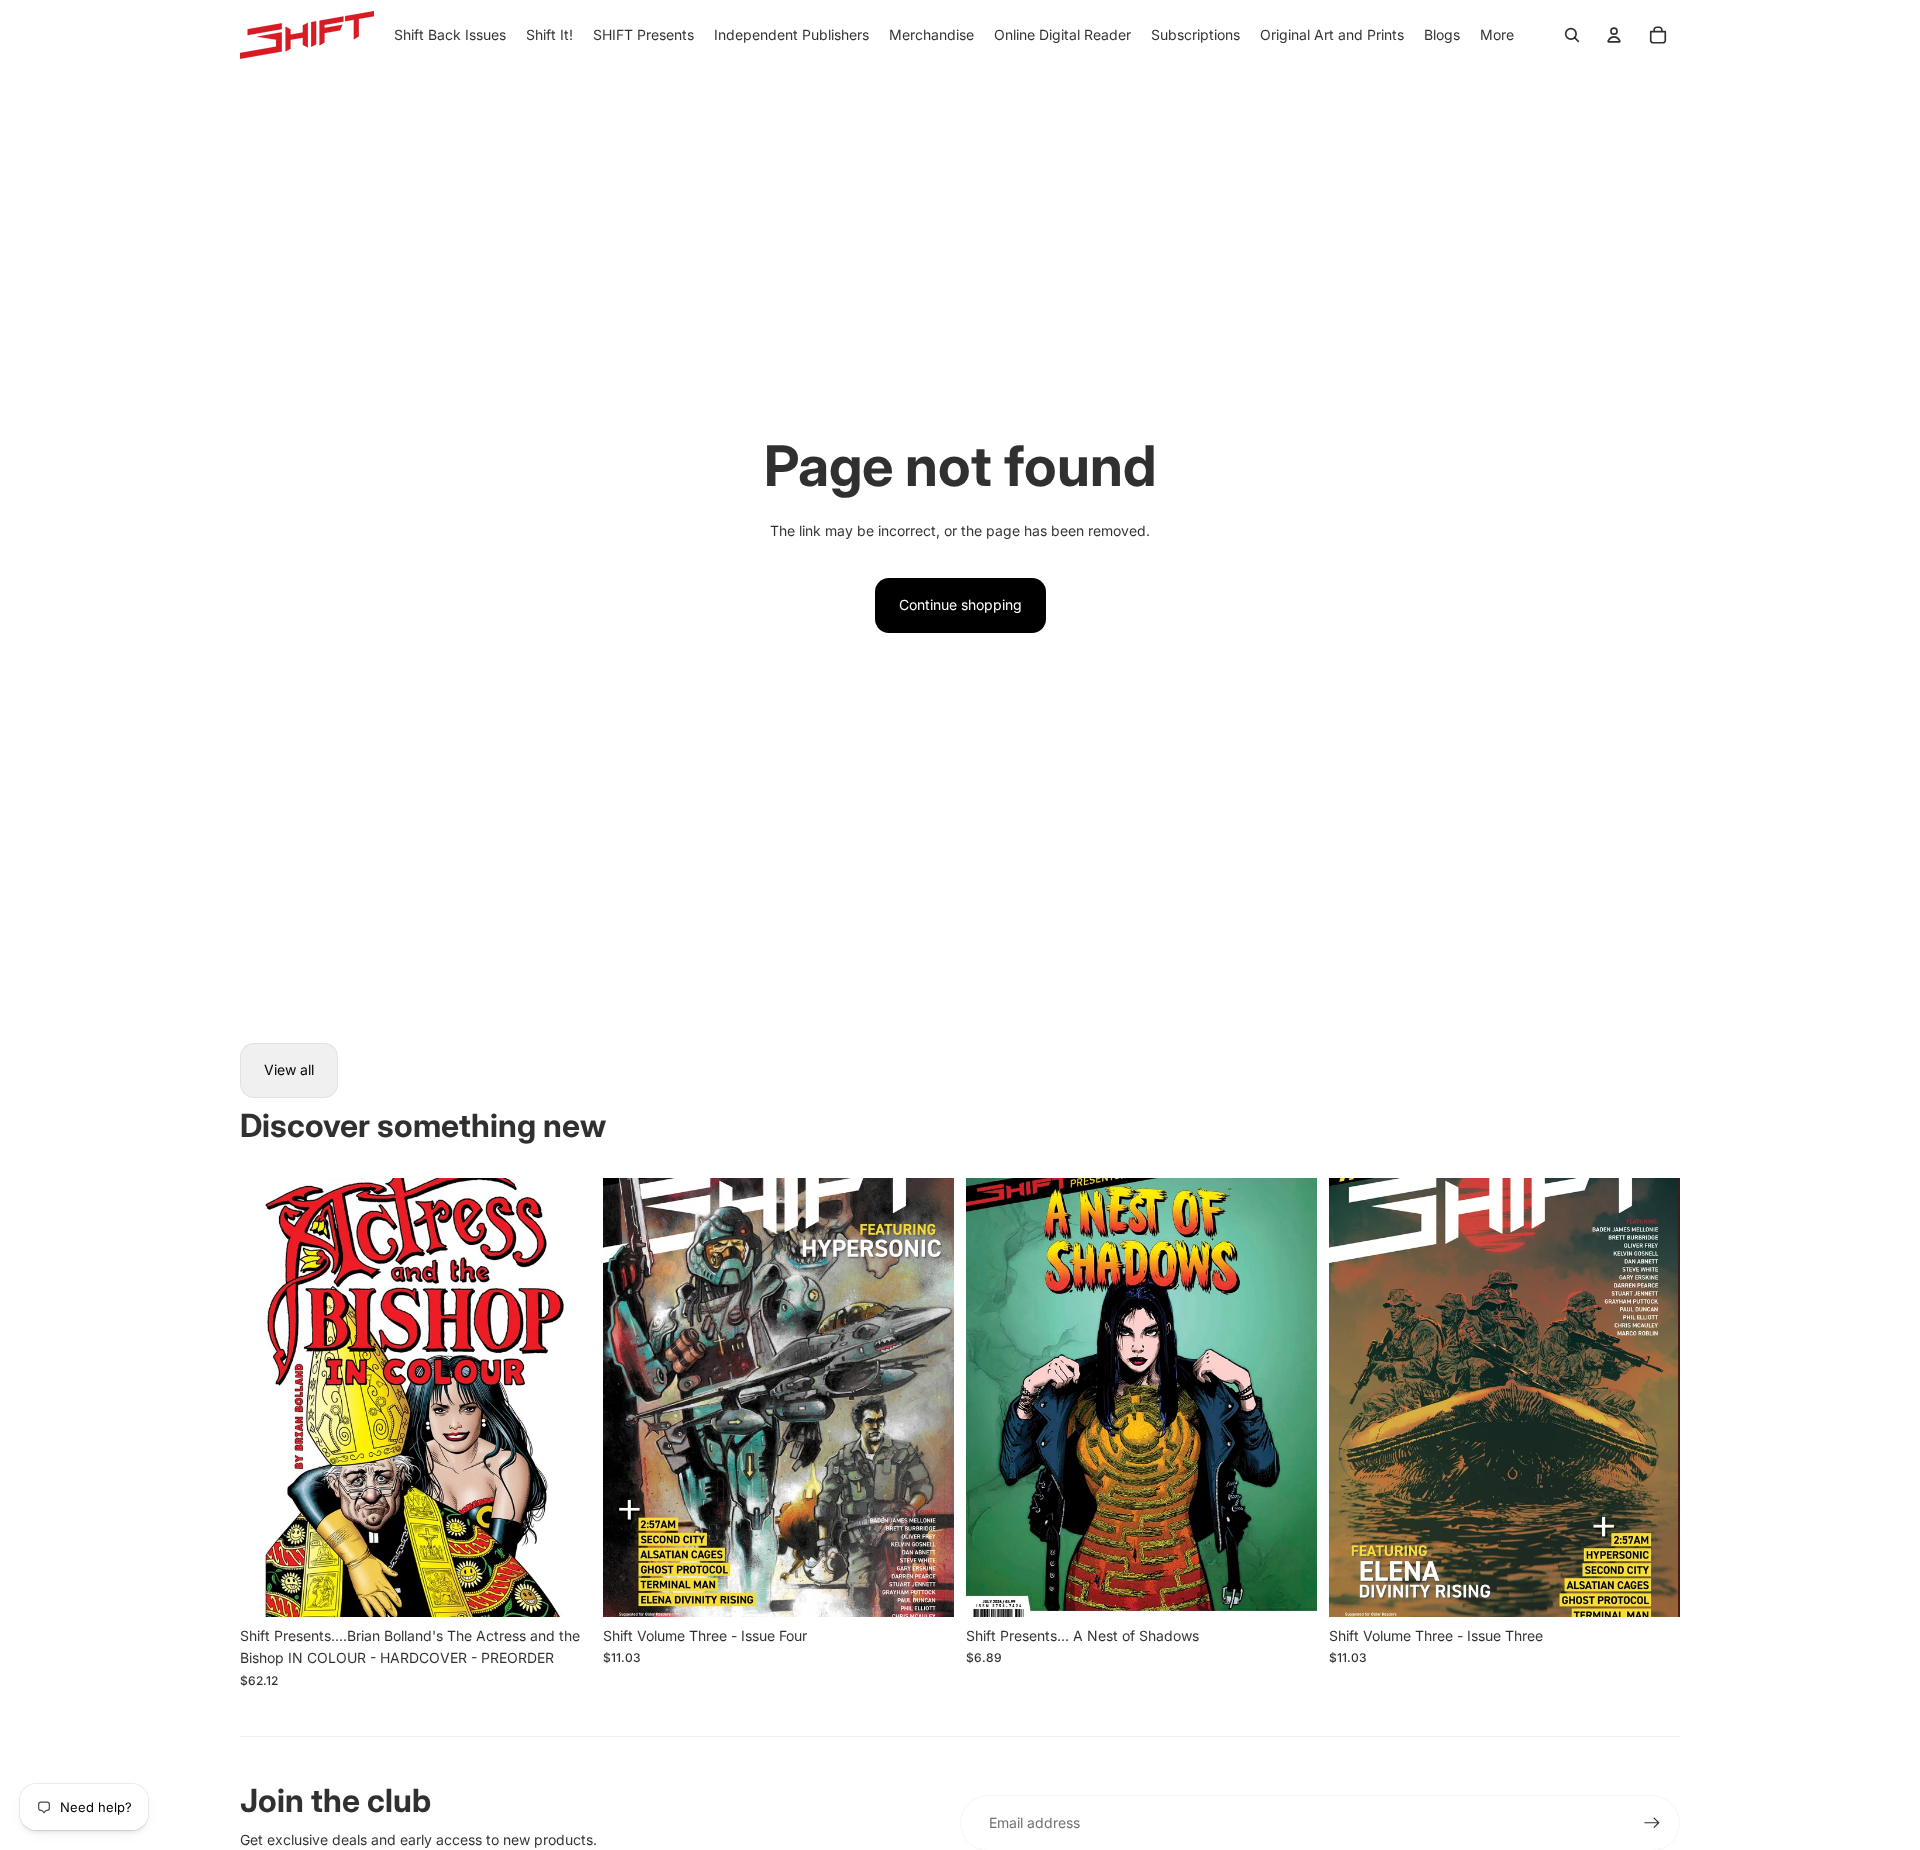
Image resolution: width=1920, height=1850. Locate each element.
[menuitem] (1497, 35)
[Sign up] (1652, 1823)
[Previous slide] (270, 1397)
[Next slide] (561, 1397)
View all (289, 1069)
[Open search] (1572, 35)
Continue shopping (960, 604)
